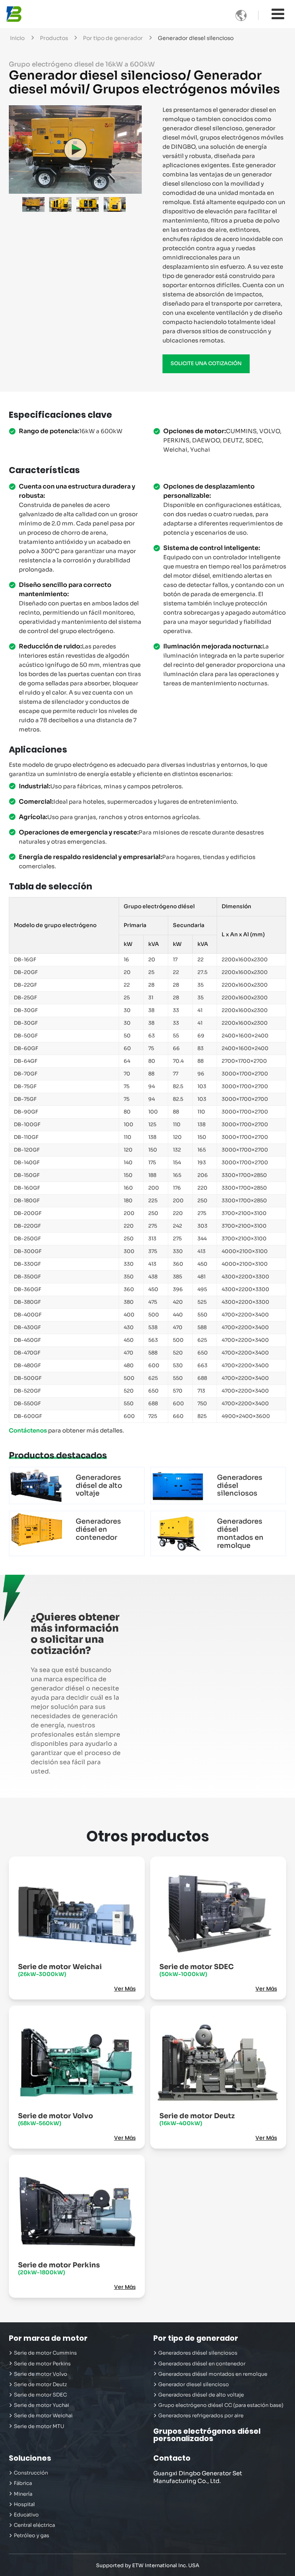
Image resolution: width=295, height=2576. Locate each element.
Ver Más (125, 1989)
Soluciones (30, 2458)
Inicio (17, 38)
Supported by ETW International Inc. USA (148, 2565)
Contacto (172, 2458)
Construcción (31, 2473)
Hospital (24, 2505)
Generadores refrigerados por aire (201, 2416)
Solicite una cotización (206, 364)
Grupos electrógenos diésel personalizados (207, 2435)
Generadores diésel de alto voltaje (99, 1486)
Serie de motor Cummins (45, 2353)
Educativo (26, 2515)
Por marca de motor (48, 2338)
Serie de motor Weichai (60, 1970)
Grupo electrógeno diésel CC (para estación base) (221, 2405)
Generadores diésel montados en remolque (240, 1533)
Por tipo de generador (113, 38)
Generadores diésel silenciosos (240, 1486)
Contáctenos (28, 1430)
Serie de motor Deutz (197, 2119)
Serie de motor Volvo (56, 2119)
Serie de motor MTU (39, 2426)
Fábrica (23, 2483)
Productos (54, 38)
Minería (23, 2494)
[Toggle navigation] (278, 14)
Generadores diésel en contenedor (98, 1529)
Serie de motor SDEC (196, 1970)
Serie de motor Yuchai (41, 2405)
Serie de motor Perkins (59, 2268)
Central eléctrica (34, 2525)
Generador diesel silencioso (194, 2385)
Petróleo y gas (31, 2536)
